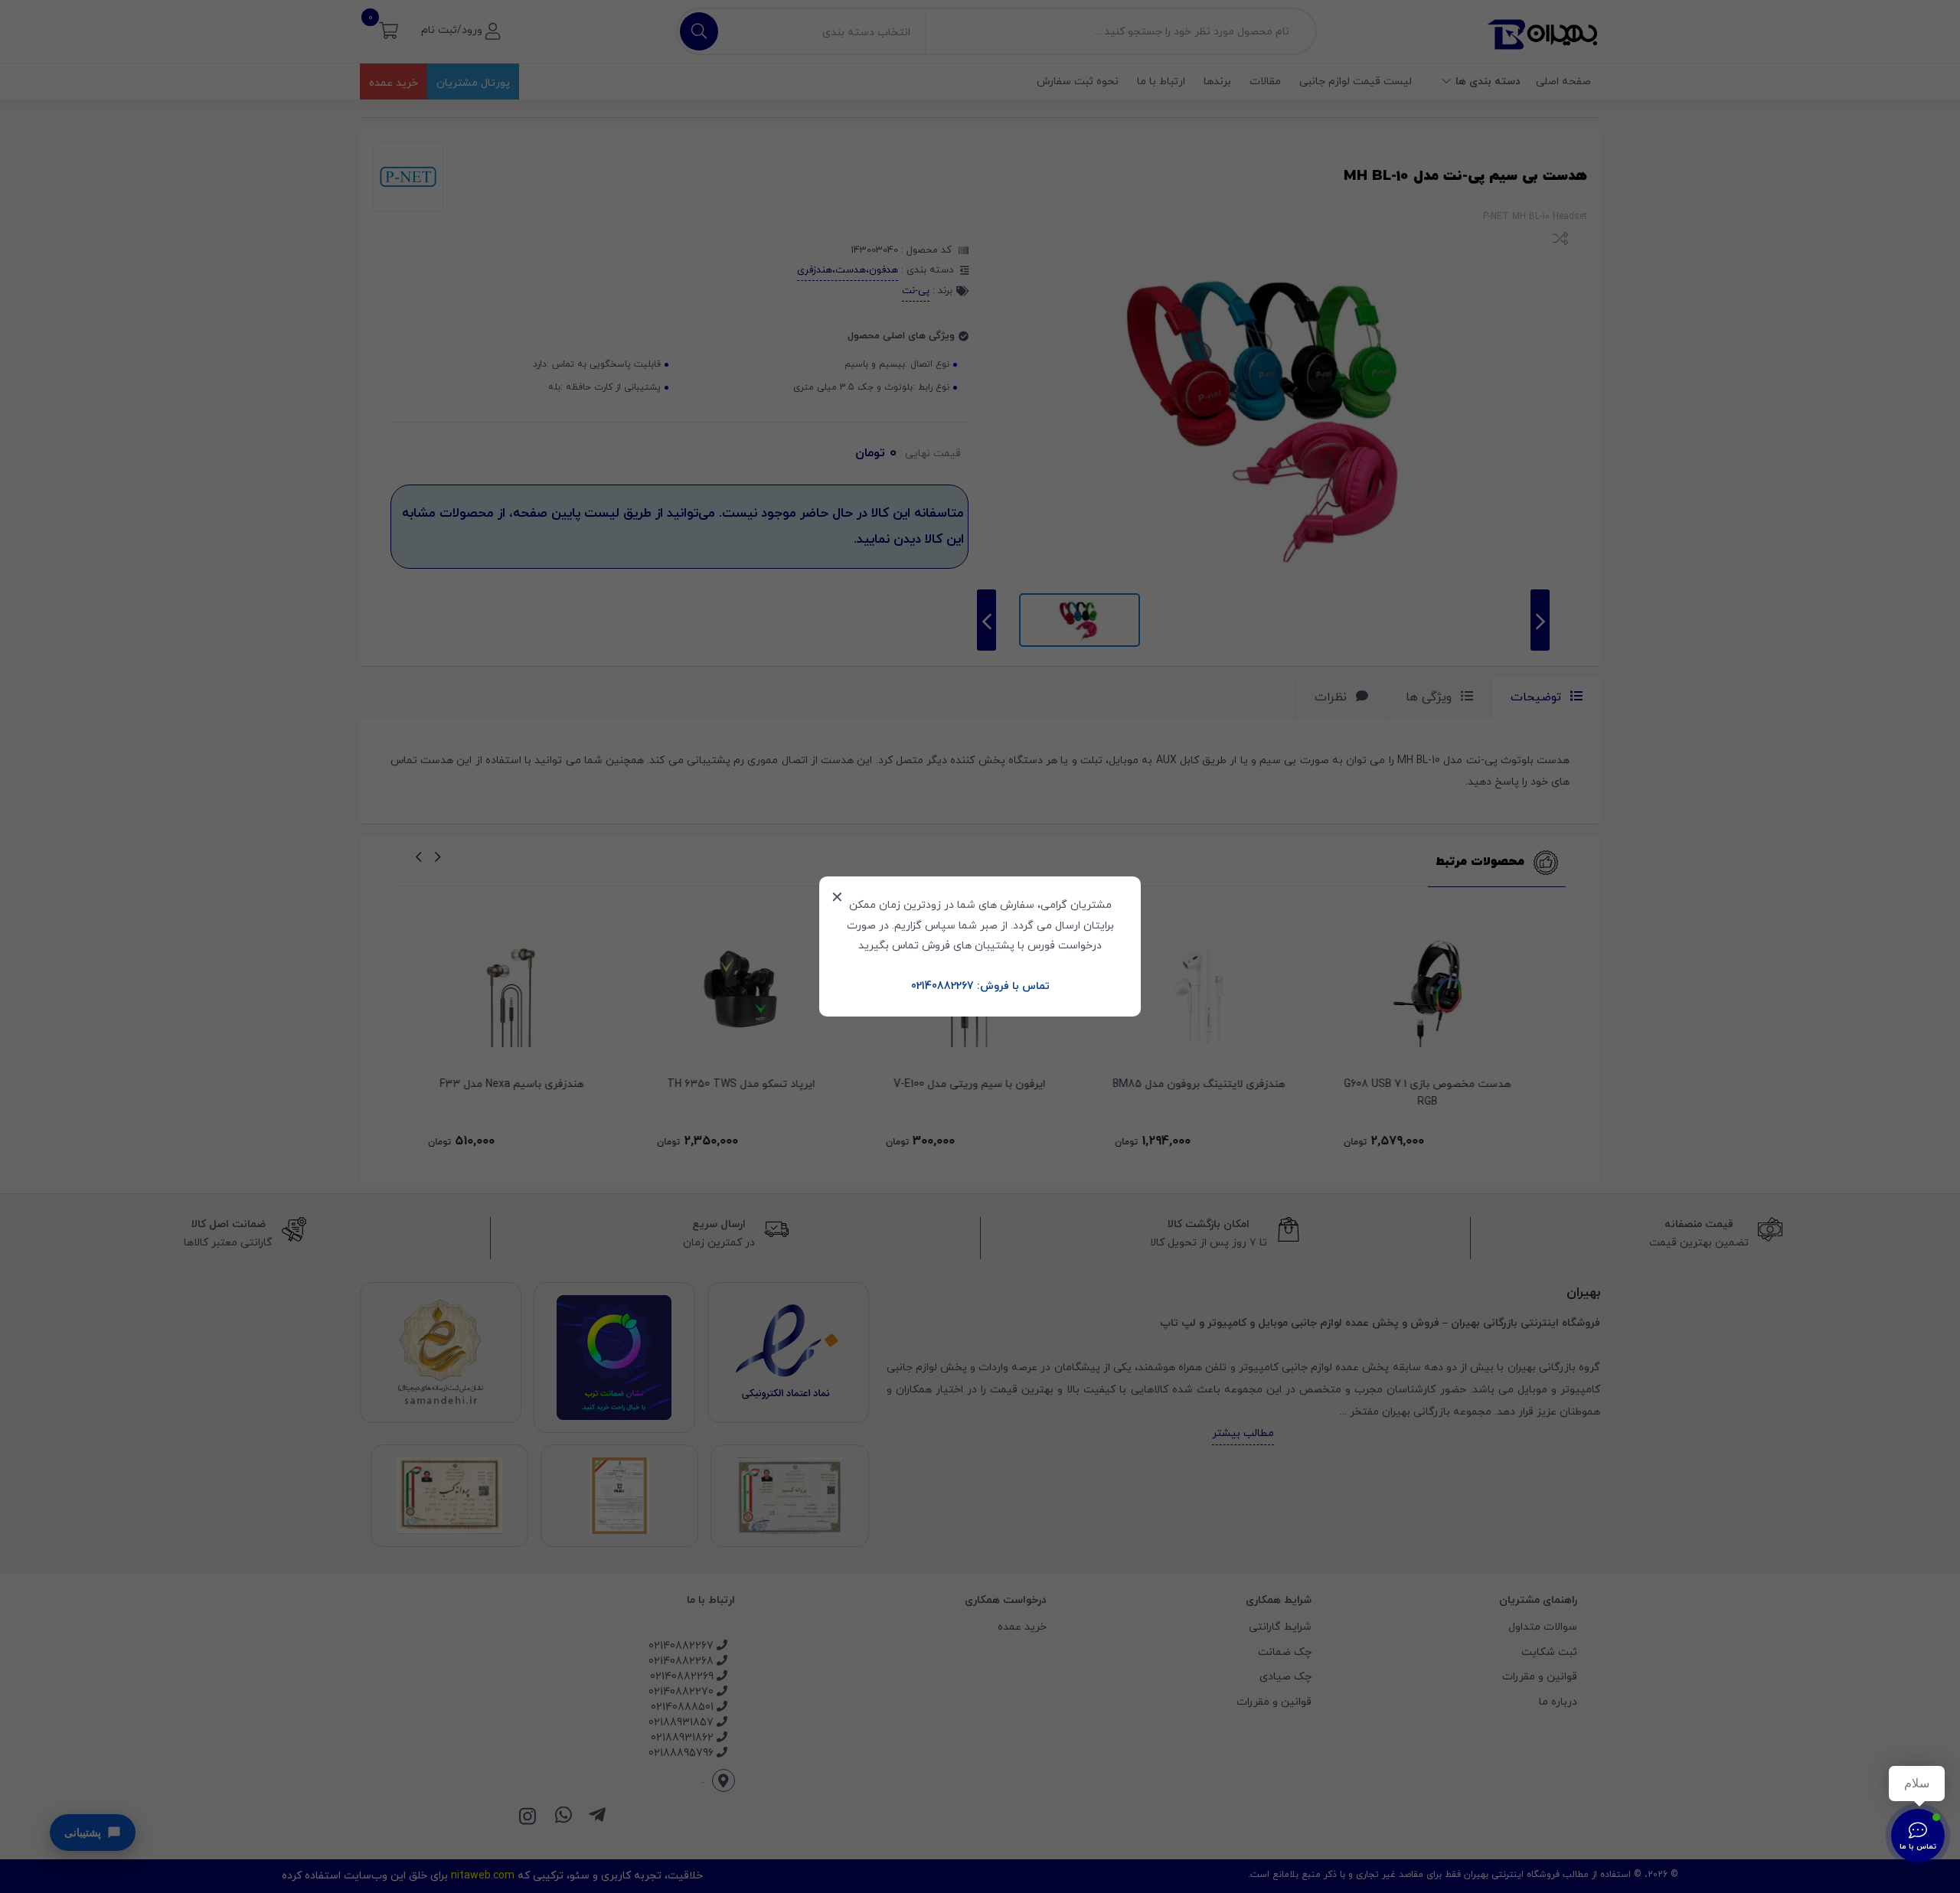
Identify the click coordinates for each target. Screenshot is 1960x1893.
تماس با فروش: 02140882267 (980, 986)
